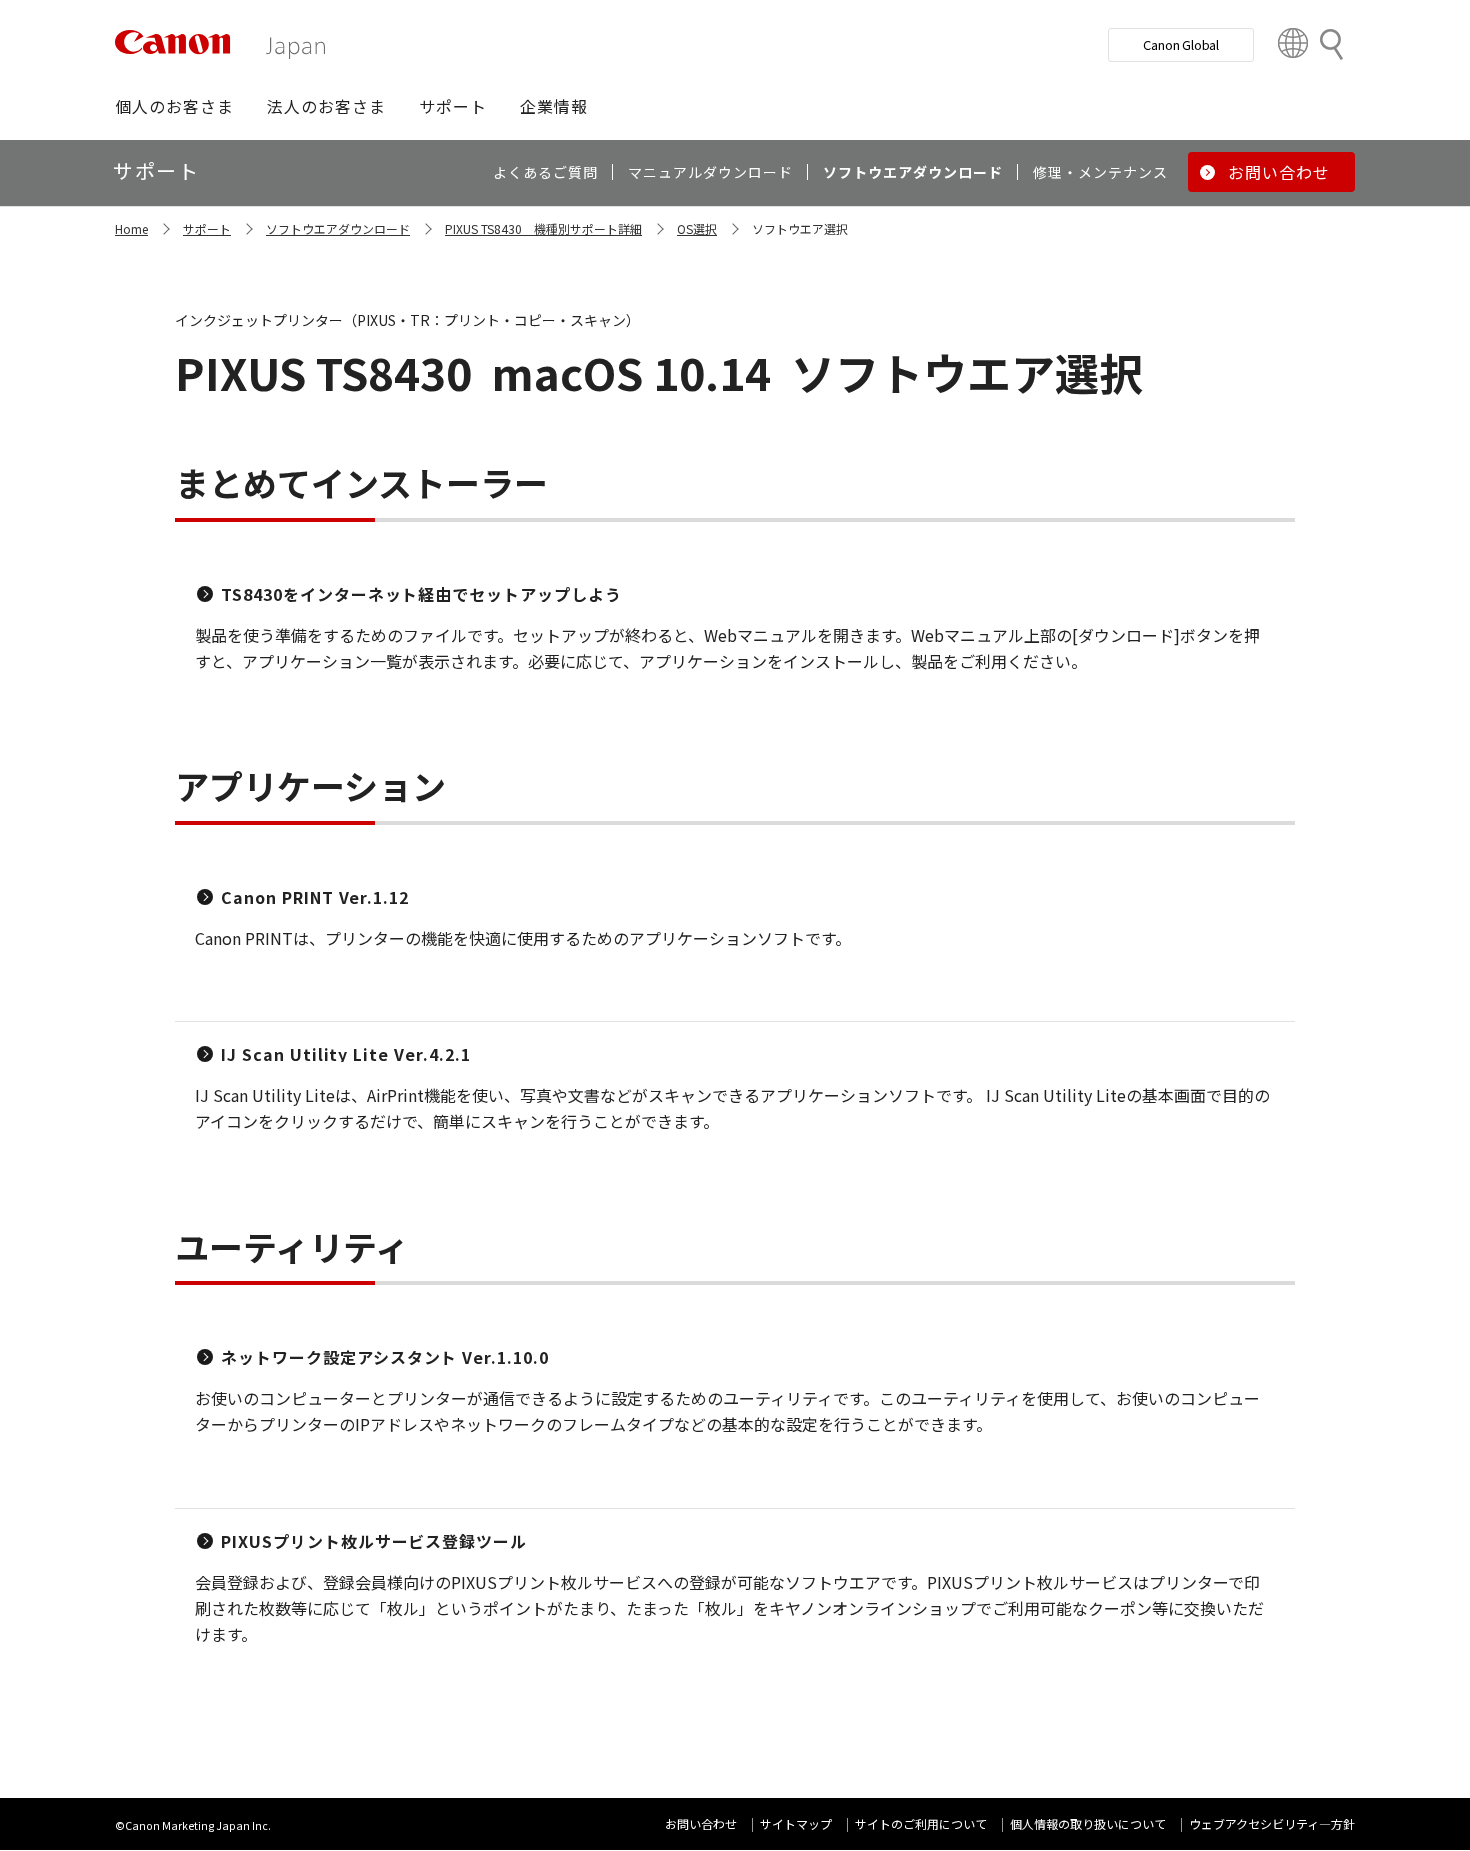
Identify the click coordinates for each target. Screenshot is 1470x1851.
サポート (207, 228)
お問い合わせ (701, 1823)
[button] (174, 106)
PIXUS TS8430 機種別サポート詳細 (543, 228)
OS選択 (697, 228)
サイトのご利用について (921, 1823)
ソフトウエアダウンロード (338, 228)
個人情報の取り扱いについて (1088, 1823)
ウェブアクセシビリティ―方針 (1272, 1823)
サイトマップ (796, 1823)
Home (131, 228)
